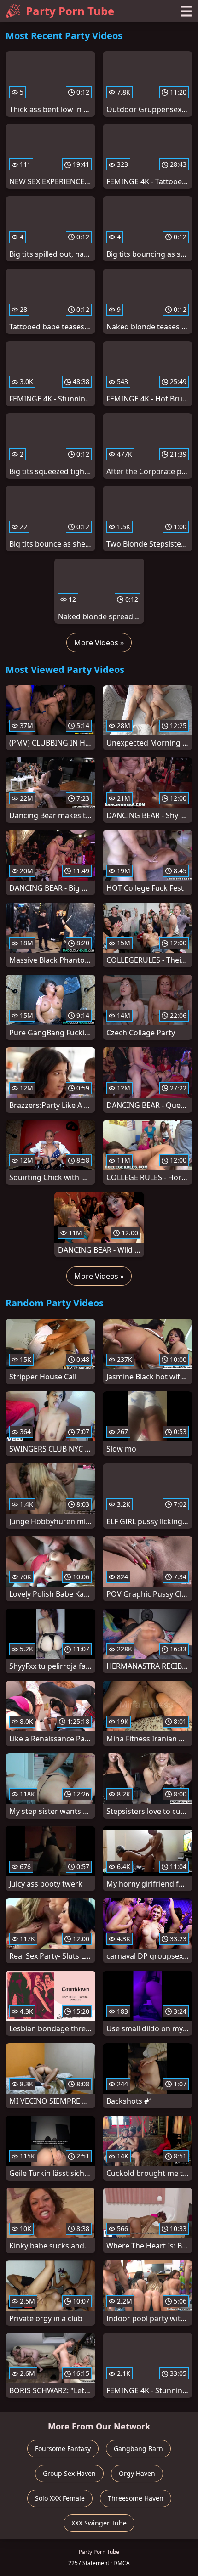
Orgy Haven (137, 2473)
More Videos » (99, 643)
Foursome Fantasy (63, 2449)
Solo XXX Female (60, 2498)
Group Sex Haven (69, 2473)
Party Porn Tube (70, 11)
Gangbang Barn (138, 2449)
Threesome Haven (136, 2498)
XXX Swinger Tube (99, 2523)
